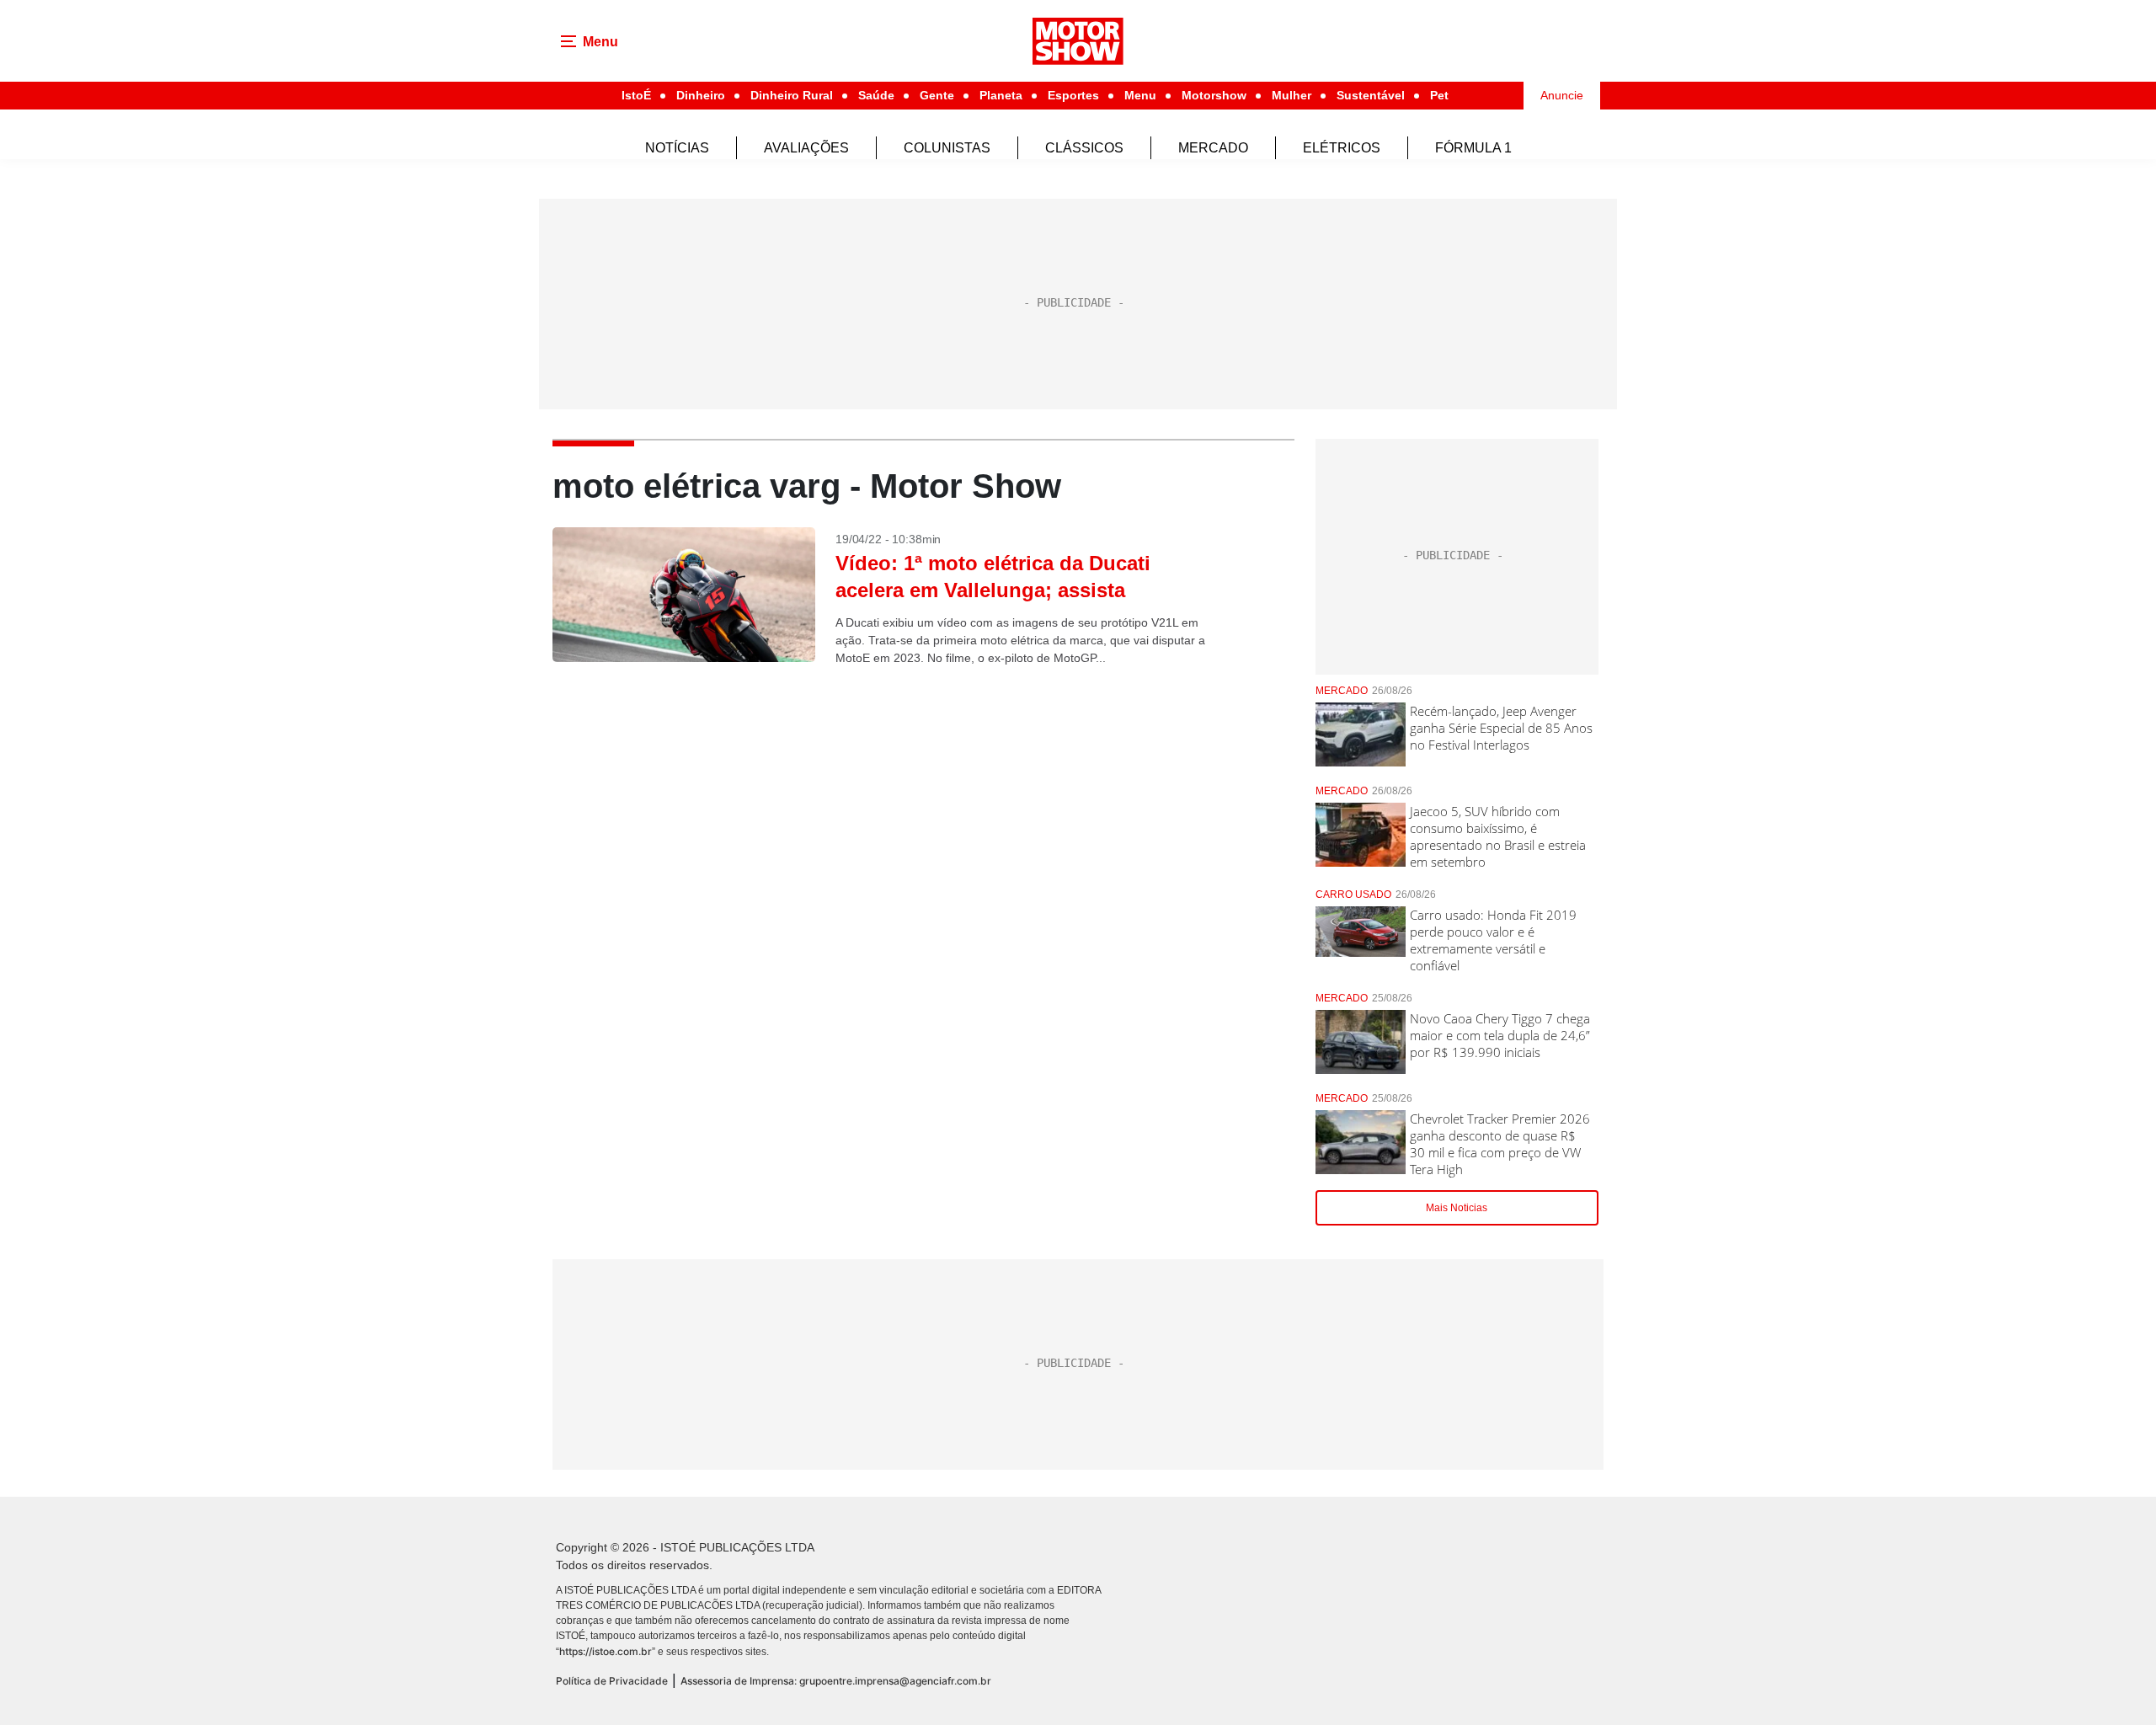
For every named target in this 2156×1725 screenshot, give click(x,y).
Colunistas (947, 148)
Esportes (1073, 95)
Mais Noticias (1457, 1208)
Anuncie (1562, 95)
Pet (1439, 95)
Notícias (677, 148)
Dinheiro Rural (792, 95)
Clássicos (1084, 148)
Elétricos (1342, 148)
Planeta (1001, 95)
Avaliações (806, 148)
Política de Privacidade (612, 1681)
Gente (937, 95)
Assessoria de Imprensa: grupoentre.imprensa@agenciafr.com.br (836, 1681)
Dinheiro (701, 95)
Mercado (1213, 148)
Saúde (876, 95)
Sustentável (1371, 95)
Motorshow (1214, 95)
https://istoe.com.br (606, 1651)
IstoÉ (636, 95)
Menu (1140, 95)
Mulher (1291, 95)
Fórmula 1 (1473, 148)
